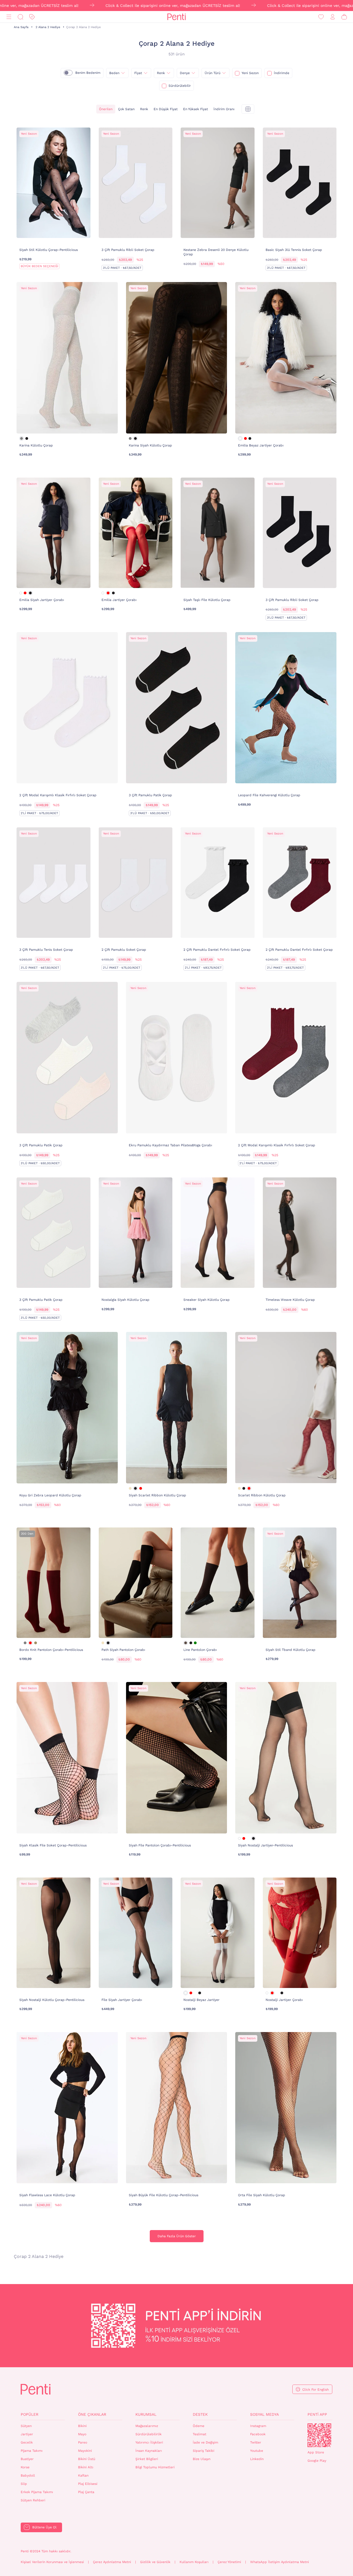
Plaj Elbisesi (88, 2484)
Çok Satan (126, 109)
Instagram (258, 2426)
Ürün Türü (212, 73)
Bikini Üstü (87, 2459)
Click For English (315, 2390)
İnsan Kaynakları (149, 2451)
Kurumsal (146, 2414)
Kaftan (83, 2475)
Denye (185, 73)
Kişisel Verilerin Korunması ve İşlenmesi (52, 2562)
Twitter (256, 2442)
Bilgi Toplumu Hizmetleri (155, 2467)
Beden (114, 73)
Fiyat (138, 73)
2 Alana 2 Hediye (48, 27)
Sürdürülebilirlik (149, 2434)
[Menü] (9, 17)
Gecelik (27, 2442)
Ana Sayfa (21, 27)
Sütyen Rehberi (33, 2500)
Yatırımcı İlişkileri (149, 2442)
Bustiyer (27, 2459)
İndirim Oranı (224, 109)
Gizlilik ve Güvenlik (155, 2562)
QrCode (319, 2435)
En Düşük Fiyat (166, 109)
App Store (316, 2452)
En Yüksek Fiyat (196, 109)
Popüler (30, 2414)
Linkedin (257, 2459)
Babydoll (28, 2475)
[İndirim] (32, 17)
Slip (24, 2484)
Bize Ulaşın (202, 2459)
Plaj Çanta (86, 2492)
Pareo (83, 2442)
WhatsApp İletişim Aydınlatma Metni (280, 2562)
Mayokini (85, 2451)
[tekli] (248, 109)
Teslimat (200, 2434)
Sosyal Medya (264, 2414)
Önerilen (106, 109)
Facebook (258, 2434)
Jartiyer (27, 2434)
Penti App (317, 2414)
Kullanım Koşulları (194, 2562)
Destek (200, 2414)
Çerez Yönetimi (229, 2562)
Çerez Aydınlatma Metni (112, 2562)
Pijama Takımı (32, 2451)
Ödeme (199, 2426)
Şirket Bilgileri (147, 2459)
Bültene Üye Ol (44, 2527)
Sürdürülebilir (180, 86)
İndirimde (282, 73)
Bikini (82, 2426)
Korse (25, 2467)
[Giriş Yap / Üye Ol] (333, 17)
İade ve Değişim (205, 2442)
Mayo (82, 2434)
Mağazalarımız (147, 2426)
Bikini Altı (86, 2467)
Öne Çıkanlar (92, 2414)
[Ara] (20, 17)
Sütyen (26, 2426)
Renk (161, 73)
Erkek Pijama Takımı (37, 2492)
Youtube (257, 2451)
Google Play (317, 2461)
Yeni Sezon (250, 73)
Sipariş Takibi (204, 2451)
